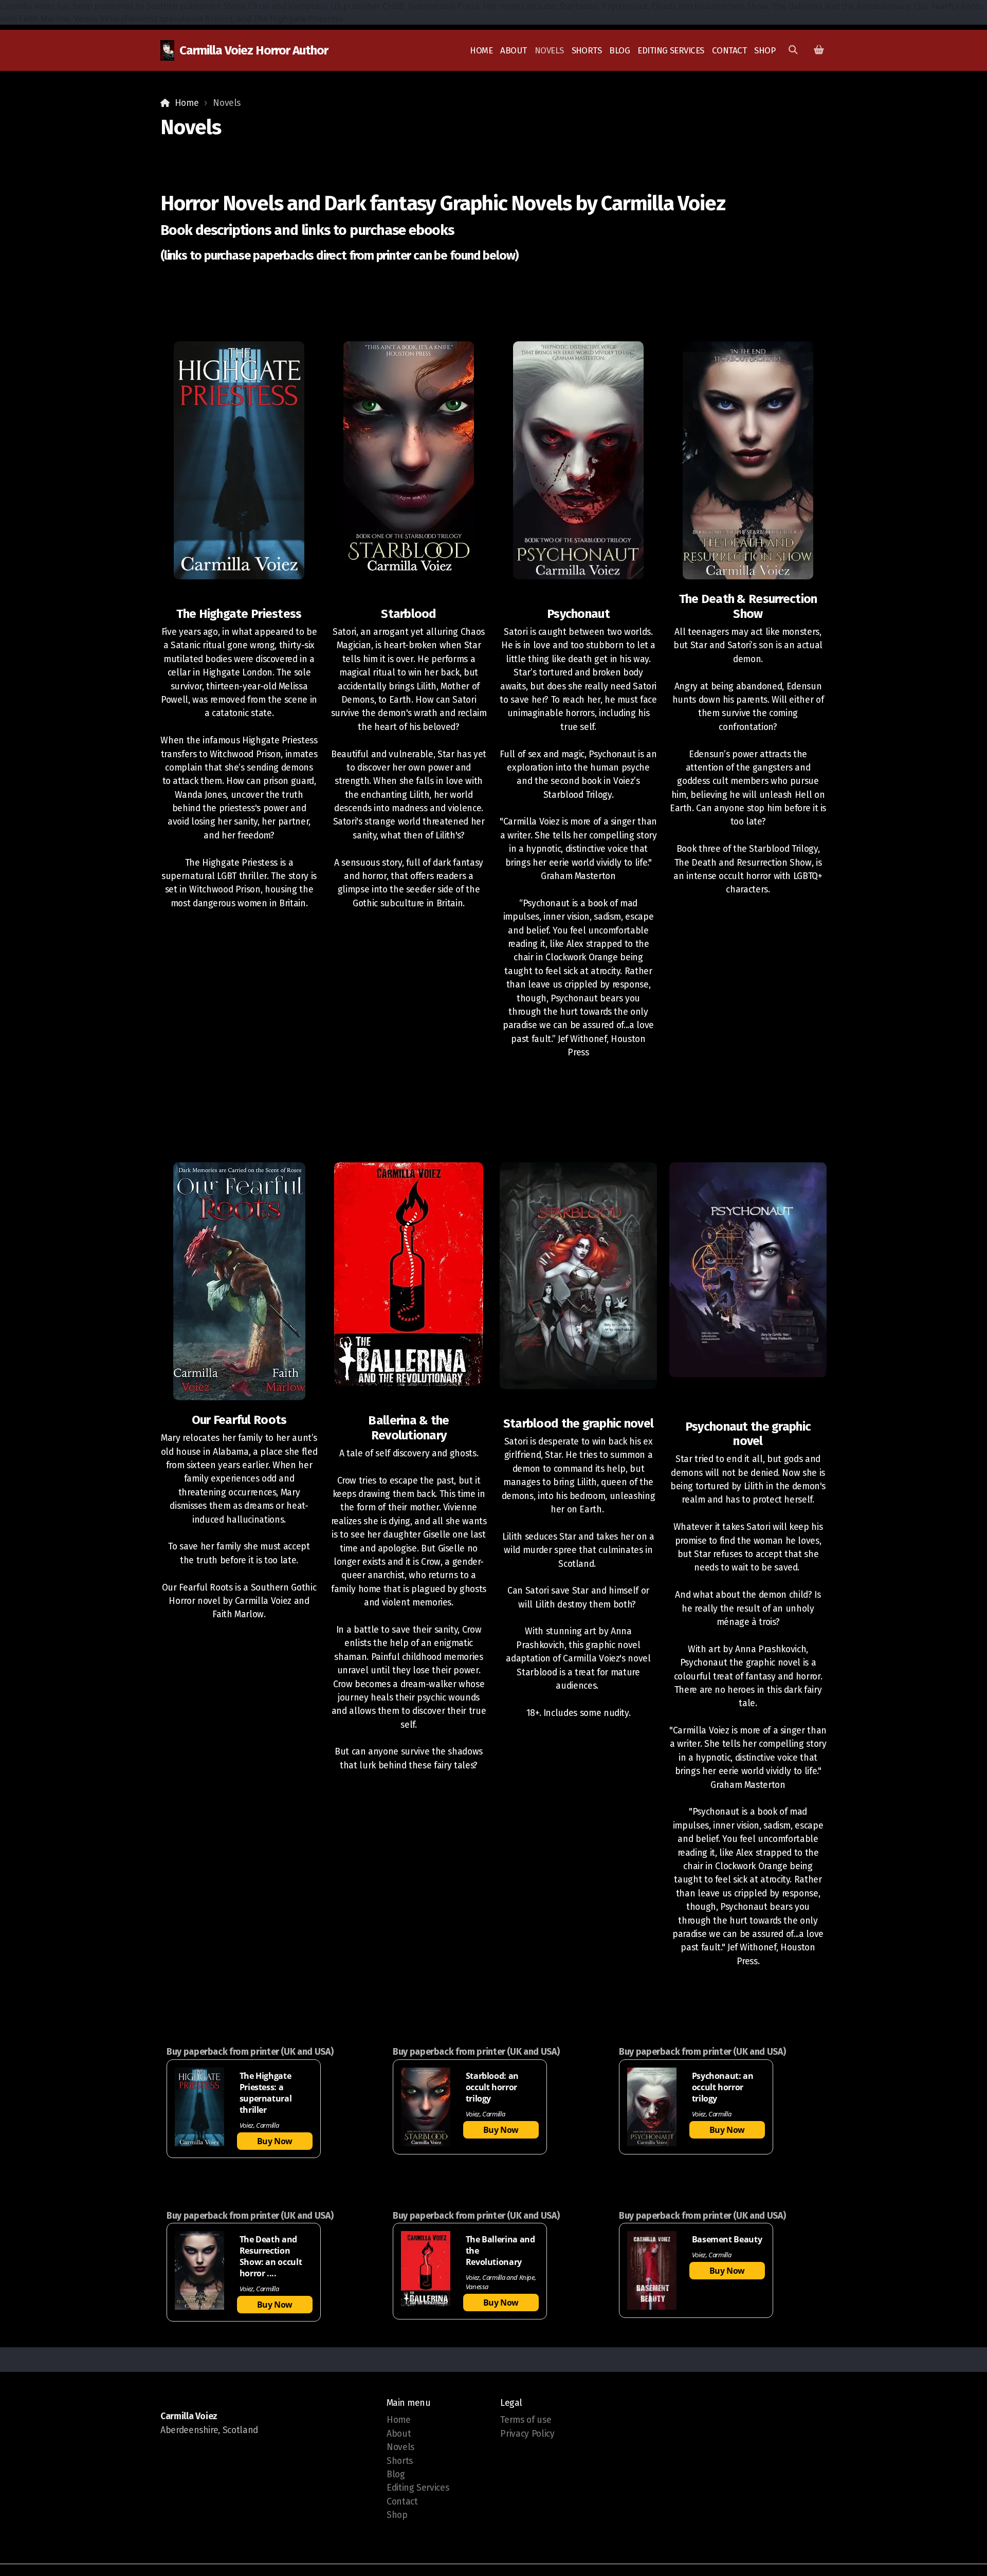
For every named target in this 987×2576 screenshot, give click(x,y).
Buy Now (275, 2141)
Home (187, 103)
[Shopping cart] (819, 50)
